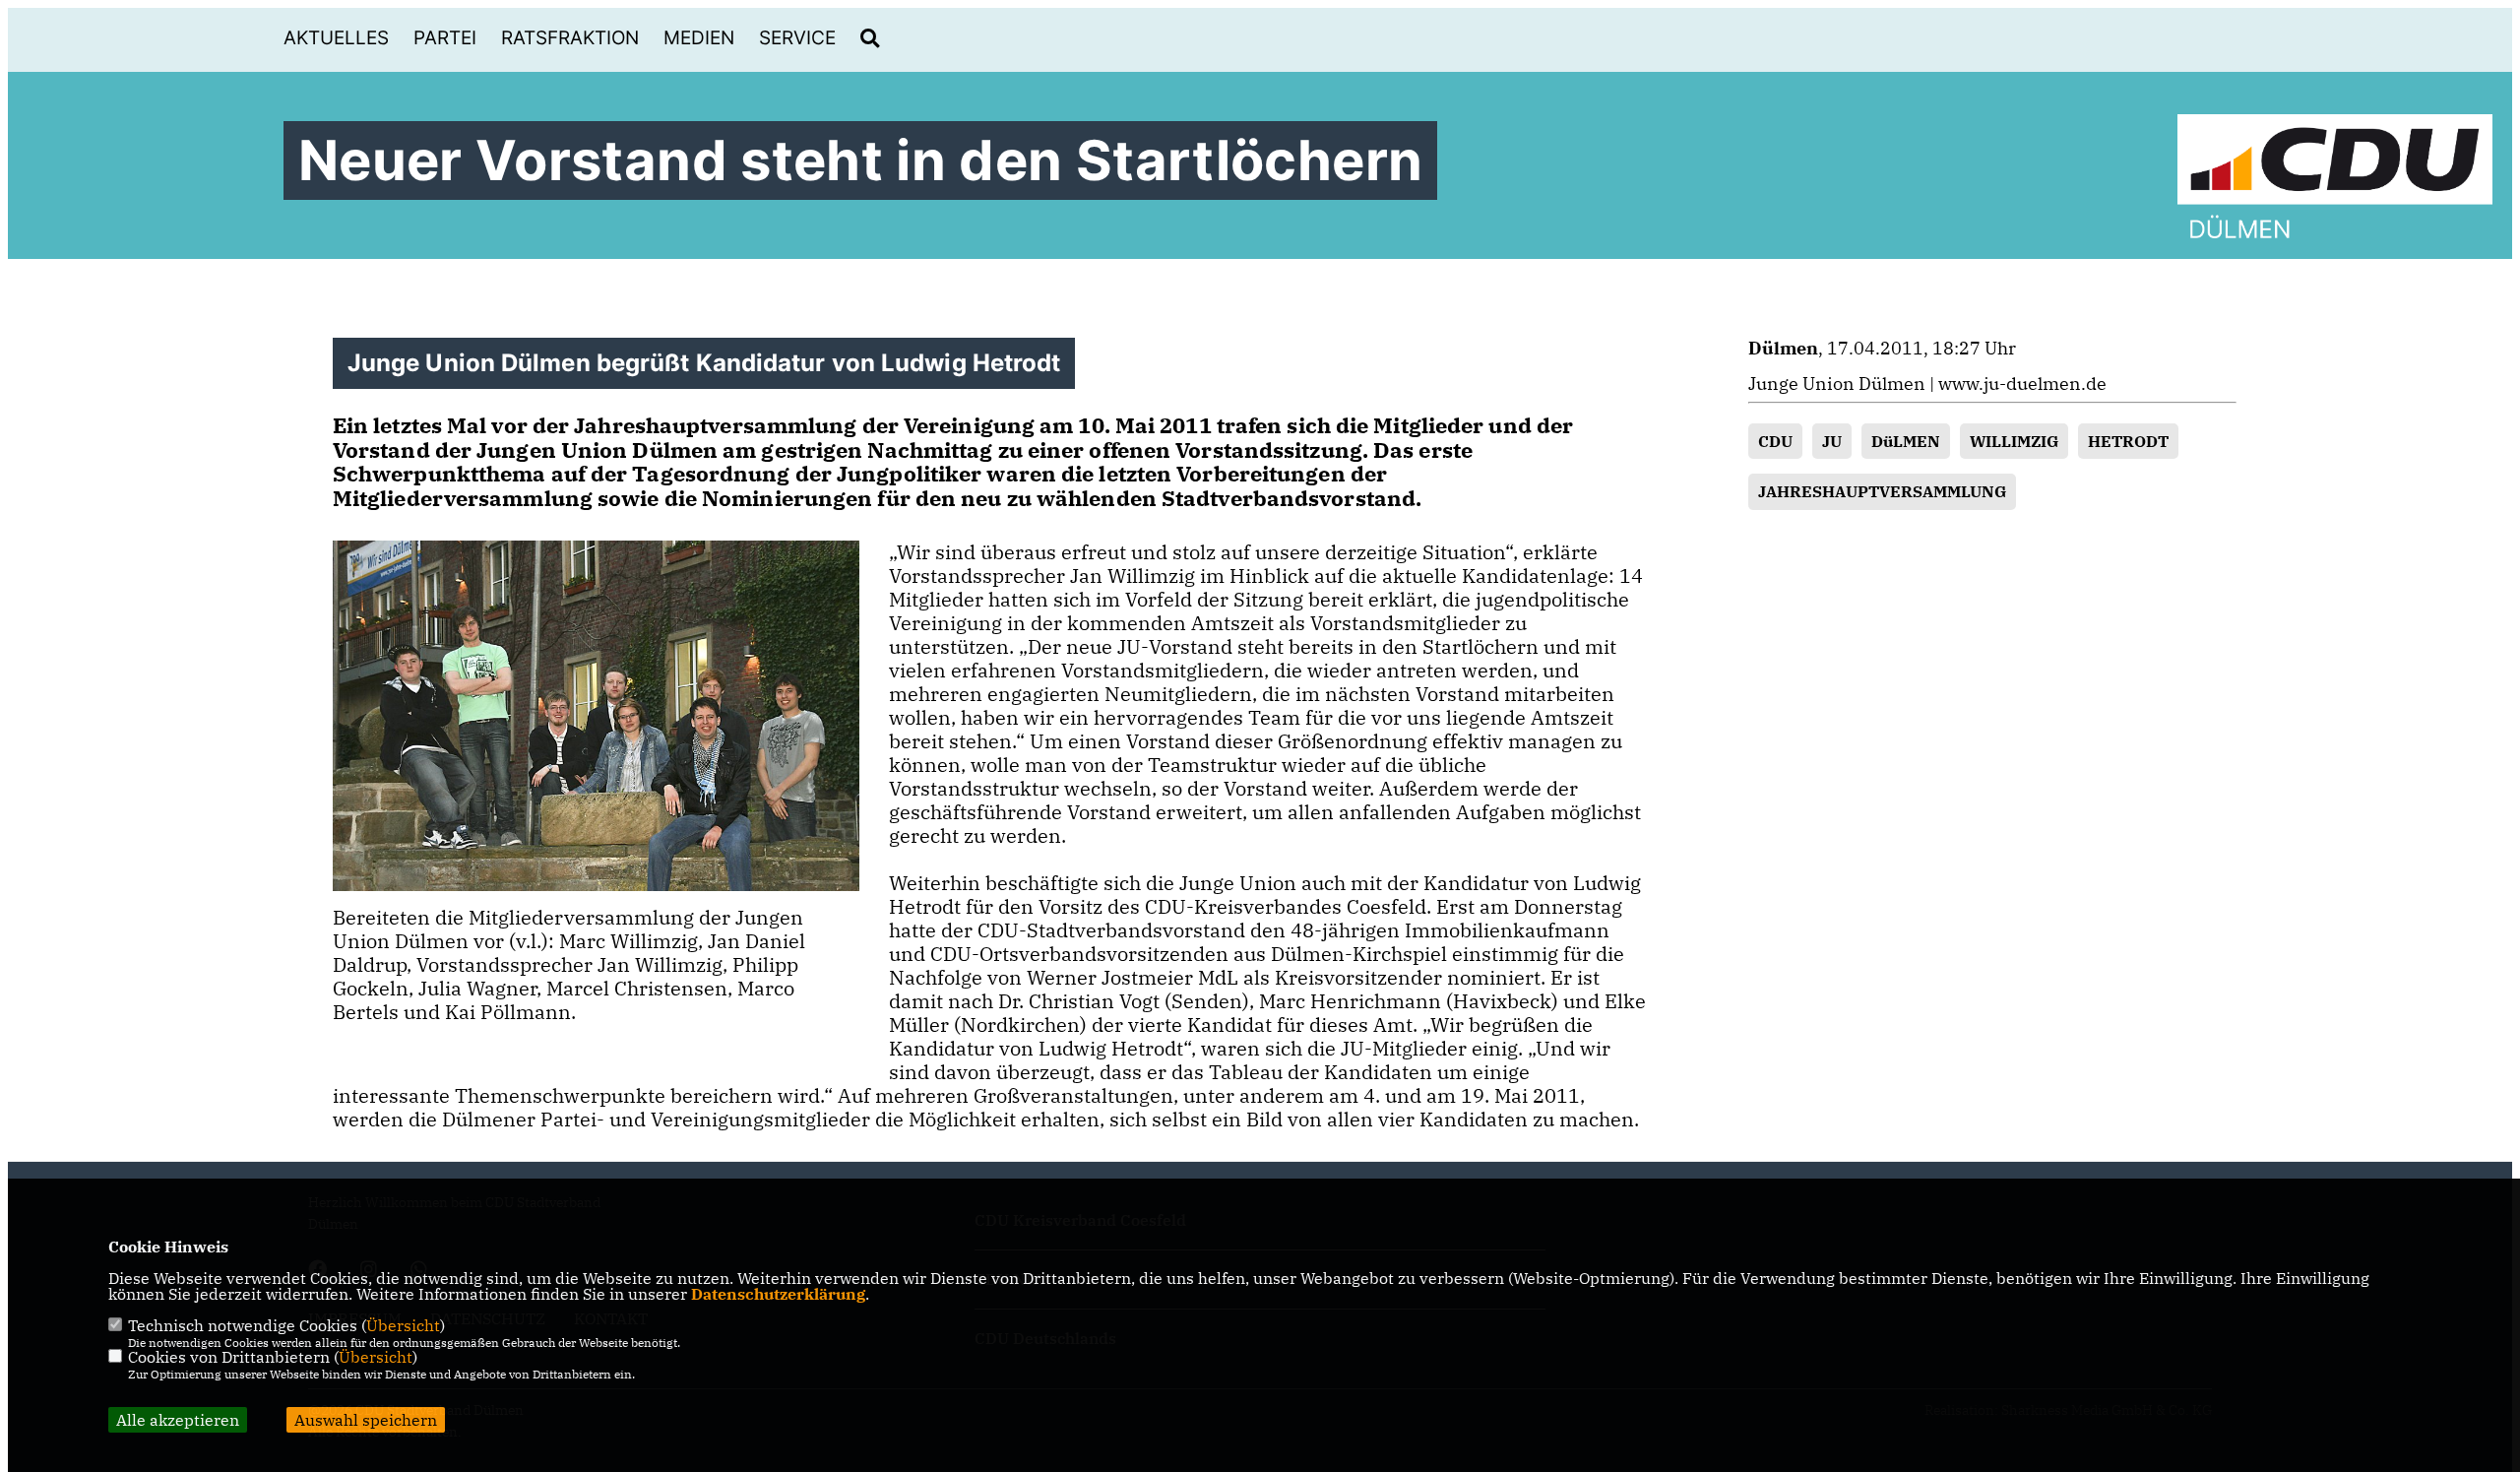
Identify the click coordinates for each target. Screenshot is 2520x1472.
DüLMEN (1906, 441)
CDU (1775, 441)
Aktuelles (336, 38)
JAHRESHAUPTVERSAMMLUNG (1882, 491)
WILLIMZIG (2014, 441)
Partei (445, 38)
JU (1832, 441)
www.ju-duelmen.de (2022, 384)
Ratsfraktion (570, 38)
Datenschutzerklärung (778, 1294)
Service (797, 38)
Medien (699, 38)
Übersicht (403, 1325)
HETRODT (2128, 441)
